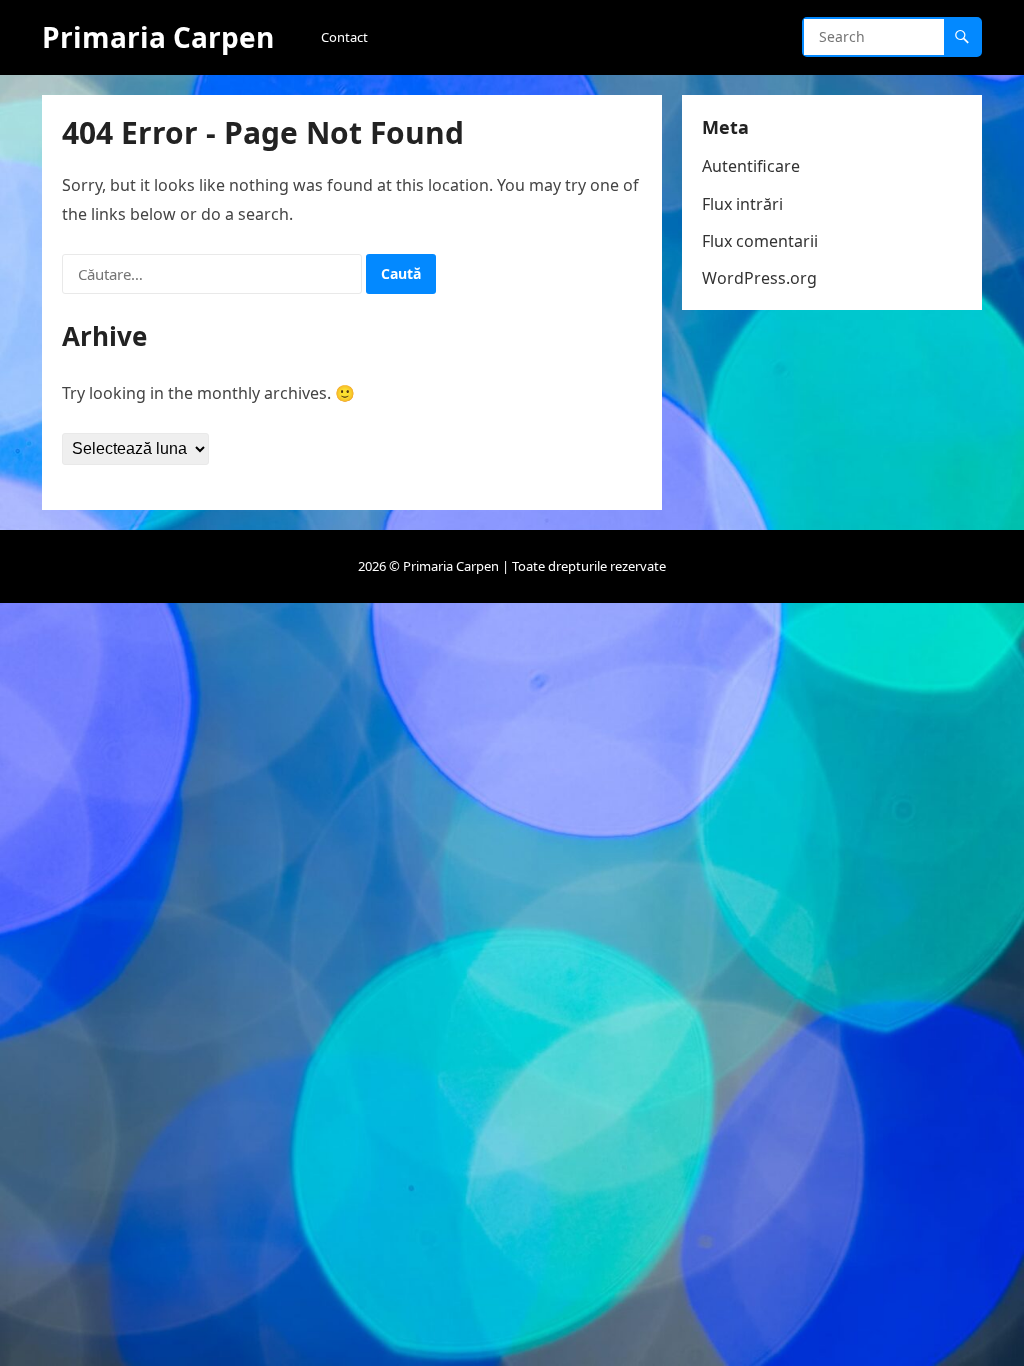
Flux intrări (742, 204)
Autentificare (751, 166)
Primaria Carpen (158, 37)
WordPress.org (759, 278)
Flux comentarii (760, 241)
